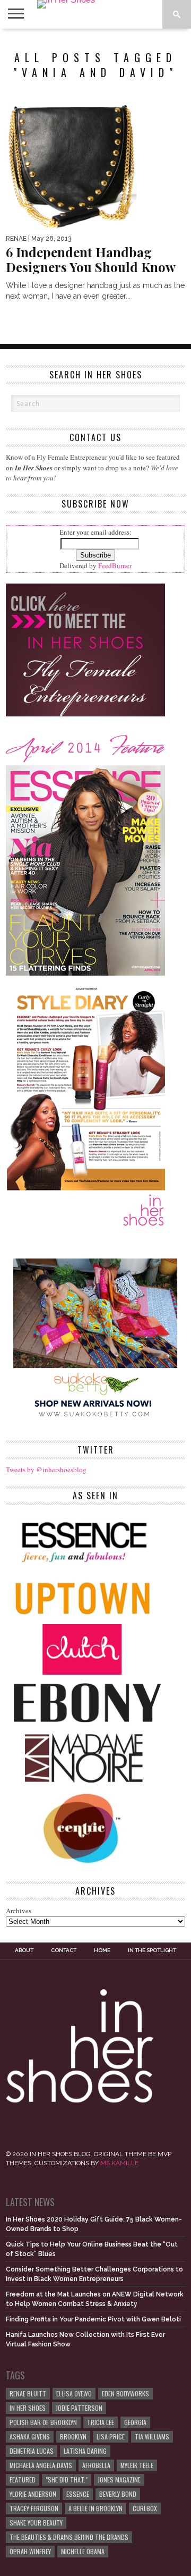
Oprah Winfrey (30, 2551)
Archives (19, 1911)
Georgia (135, 2422)
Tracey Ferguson (34, 2508)
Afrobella (96, 2465)
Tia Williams (152, 2436)
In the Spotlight (152, 1950)
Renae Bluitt (28, 2393)
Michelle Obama (83, 2551)
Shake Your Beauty (36, 2523)
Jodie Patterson (79, 2408)
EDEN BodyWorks (125, 2393)
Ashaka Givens (30, 2436)
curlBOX (145, 2508)
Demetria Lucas (32, 2451)
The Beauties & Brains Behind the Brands (69, 2537)
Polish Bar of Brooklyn (43, 2422)
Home (102, 1950)
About (24, 1950)
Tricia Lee (101, 2422)
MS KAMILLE (119, 2163)
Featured (23, 2480)
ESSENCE (78, 2494)
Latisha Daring (85, 2451)
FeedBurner (115, 565)
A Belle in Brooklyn (95, 2508)
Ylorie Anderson (33, 2494)
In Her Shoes (28, 2408)
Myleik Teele (137, 2465)
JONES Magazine (119, 2480)
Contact (64, 1950)
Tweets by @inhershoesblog (46, 1469)
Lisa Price (111, 2436)
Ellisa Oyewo (74, 2393)
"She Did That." (67, 2480)
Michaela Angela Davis (41, 2465)
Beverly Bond (118, 2494)
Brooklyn (73, 2436)
